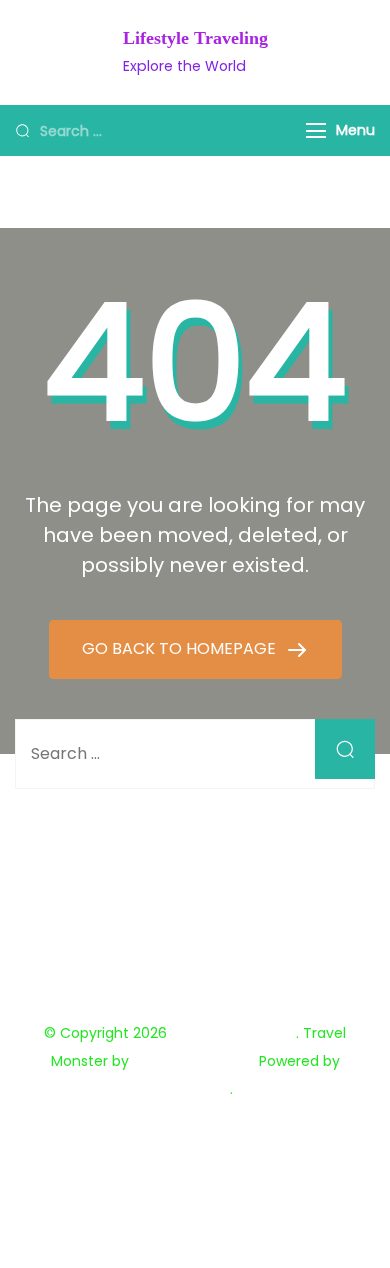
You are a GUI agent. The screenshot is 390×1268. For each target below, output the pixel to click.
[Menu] (316, 130)
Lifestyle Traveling (195, 38)
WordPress (193, 1089)
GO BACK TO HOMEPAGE (181, 648)
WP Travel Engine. (194, 1061)
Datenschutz (195, 1124)
